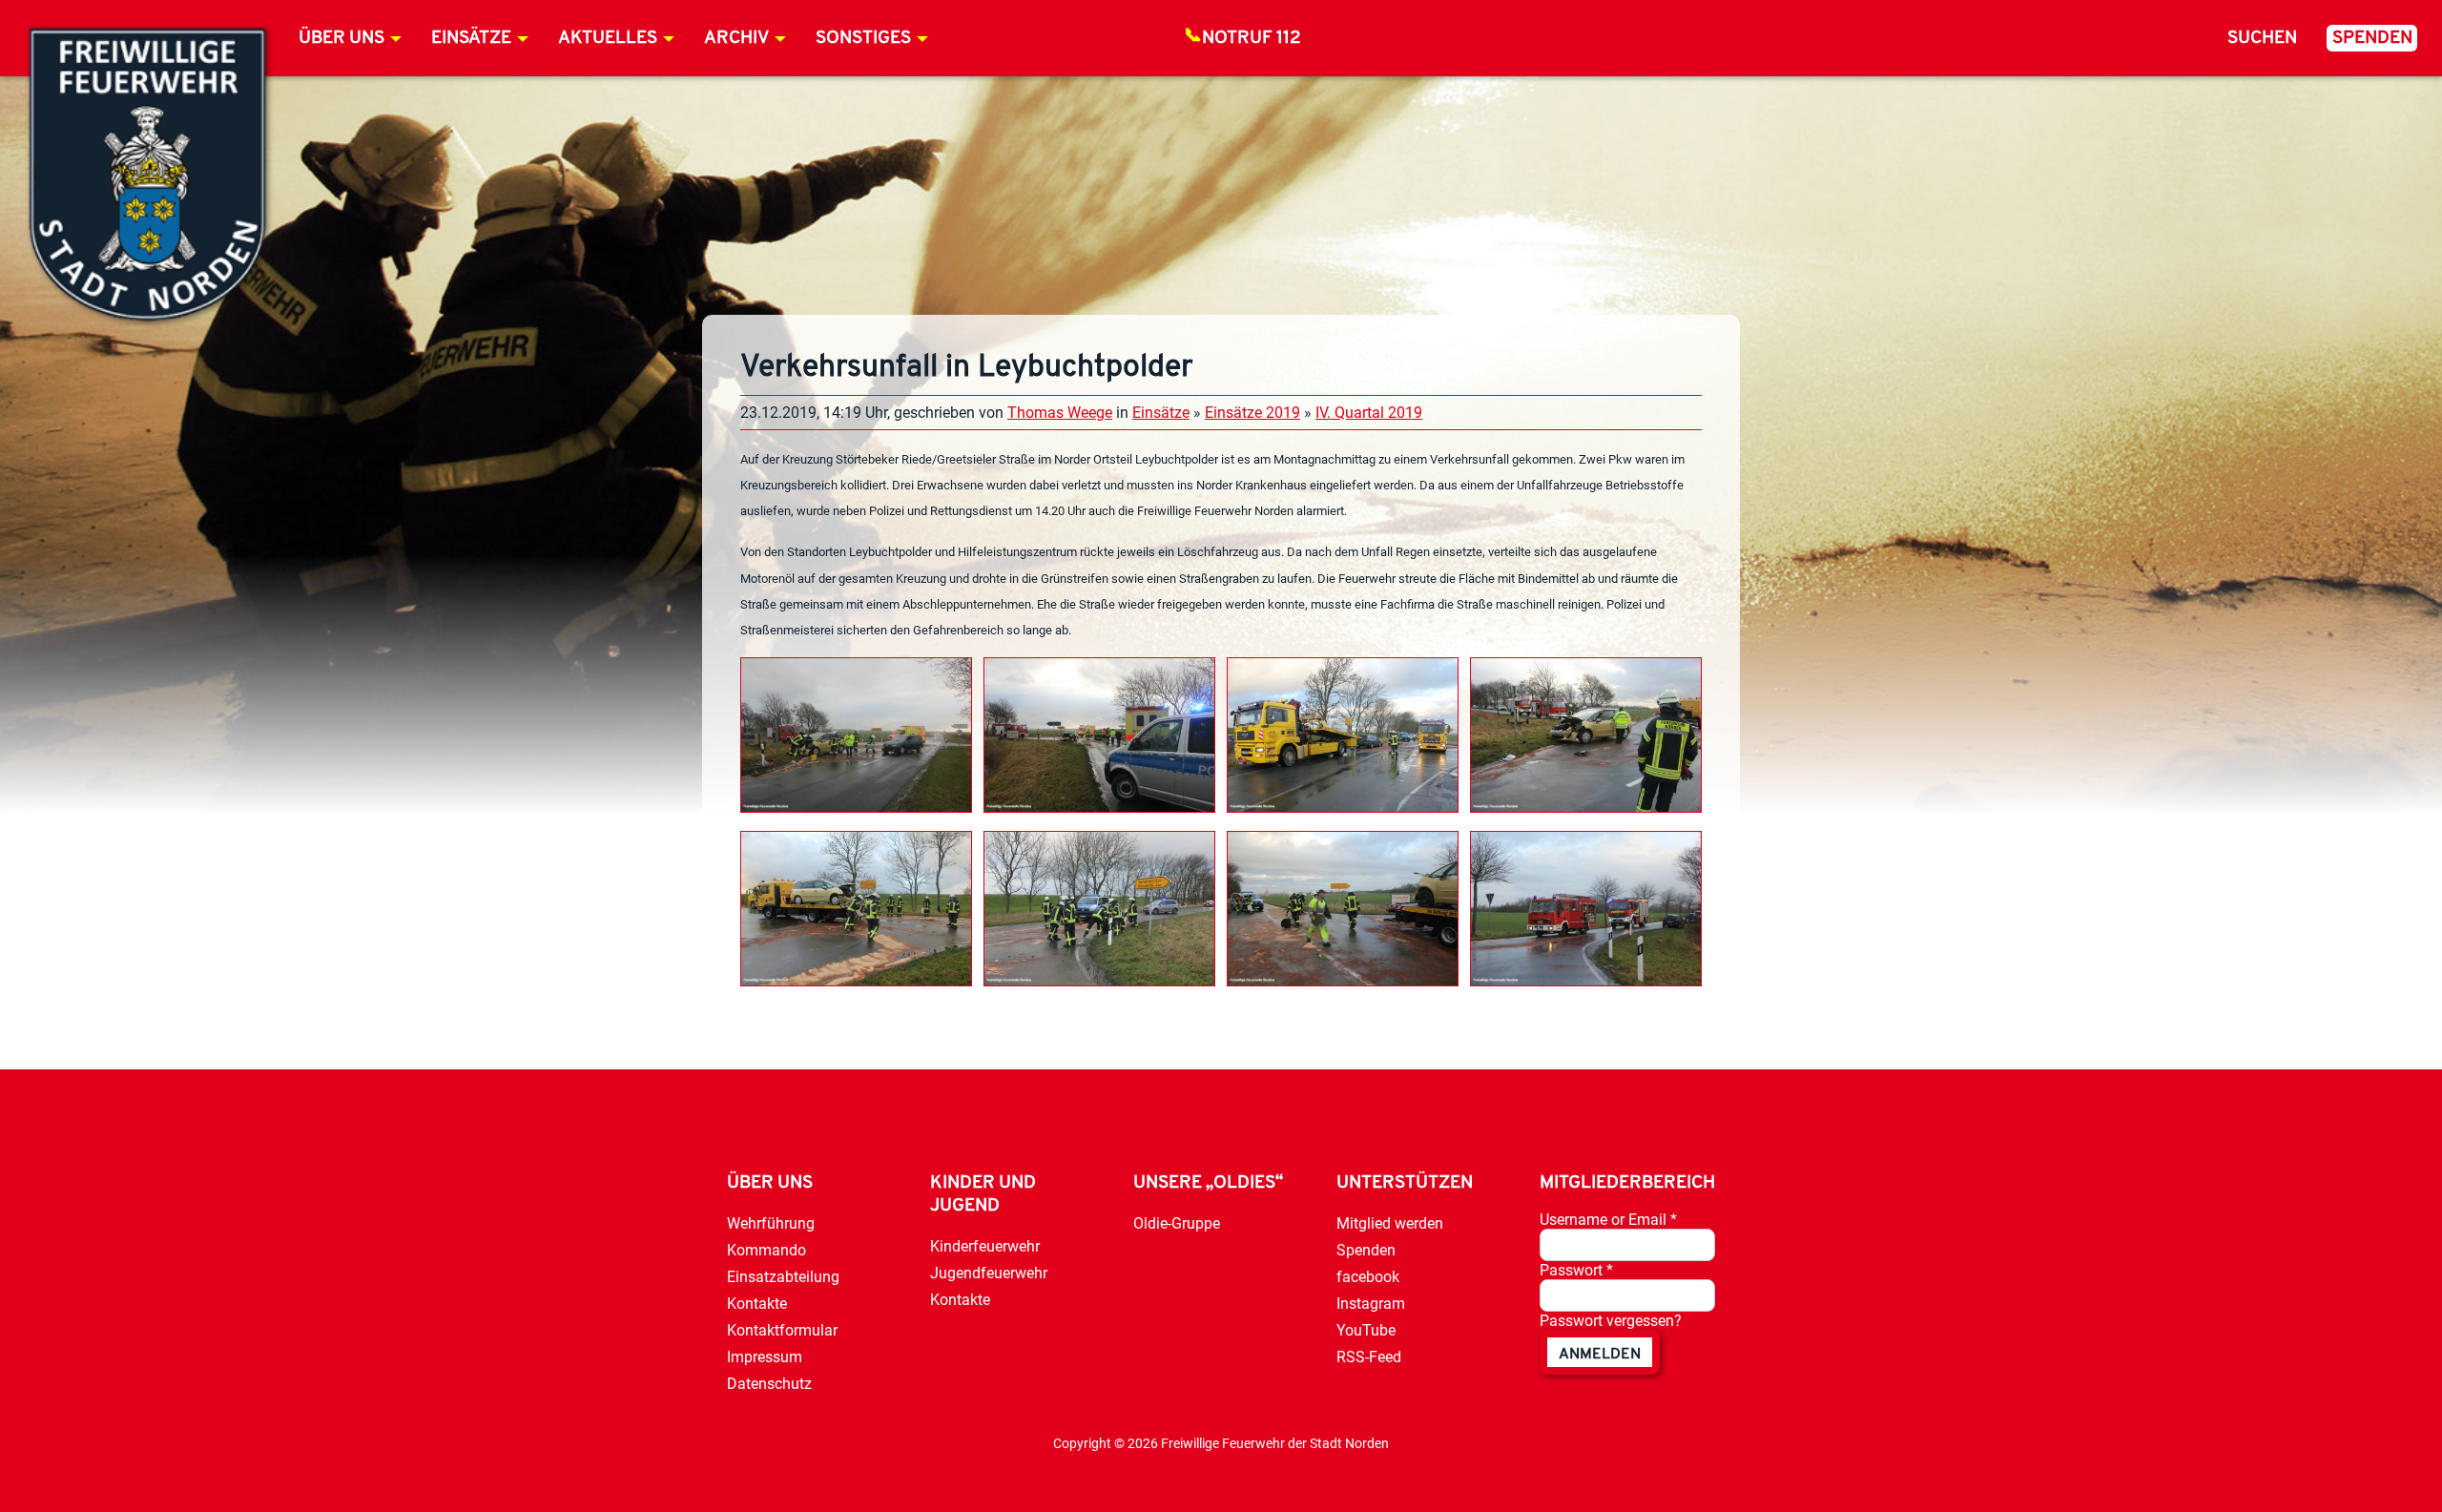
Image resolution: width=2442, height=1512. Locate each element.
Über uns (341, 39)
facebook (1368, 1277)
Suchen (2262, 39)
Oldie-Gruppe (1177, 1223)
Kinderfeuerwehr (985, 1246)
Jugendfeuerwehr (989, 1273)
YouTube (1366, 1330)
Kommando (766, 1250)
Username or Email (1608, 1220)
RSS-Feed (1369, 1357)
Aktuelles (608, 39)
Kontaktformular (782, 1330)
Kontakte (757, 1304)
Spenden (2372, 39)
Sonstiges (863, 39)
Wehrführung (771, 1223)
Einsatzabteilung (783, 1277)
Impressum (765, 1357)
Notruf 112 (1252, 39)
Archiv (736, 39)
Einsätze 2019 (1252, 413)
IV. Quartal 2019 (1369, 413)
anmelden (1600, 1355)
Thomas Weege (1060, 413)
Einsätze (471, 39)
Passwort (1576, 1270)
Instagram (1371, 1304)
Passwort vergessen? (1611, 1321)
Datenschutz (769, 1384)
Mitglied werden (1390, 1223)
